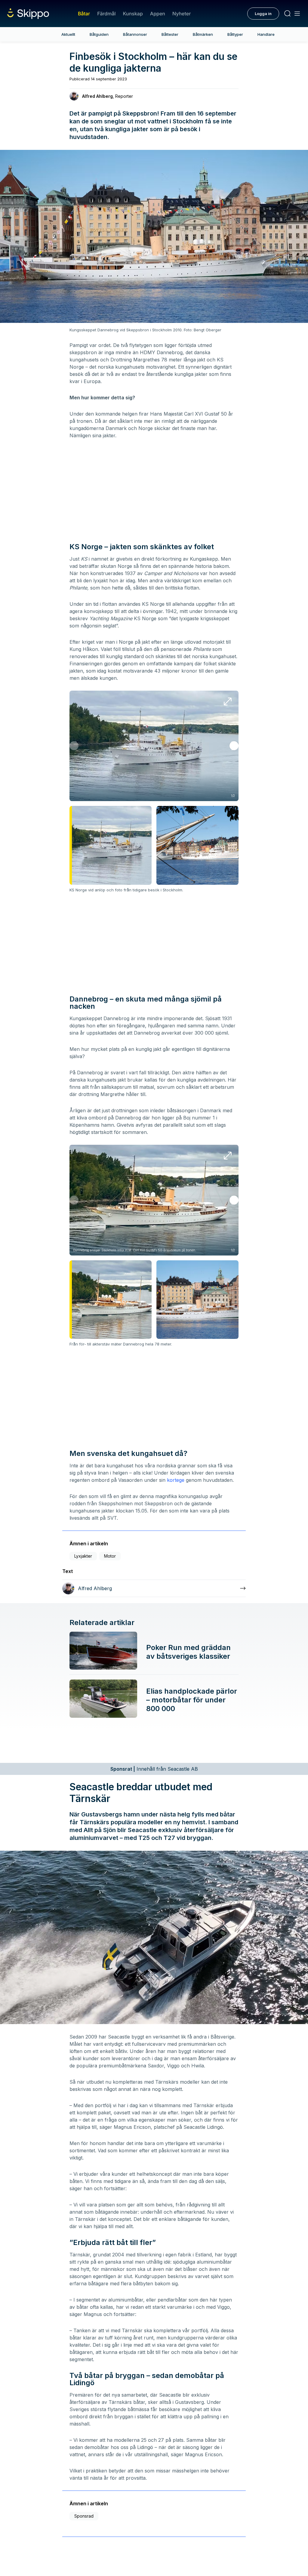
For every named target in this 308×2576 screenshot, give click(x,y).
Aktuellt (68, 34)
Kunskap (133, 14)
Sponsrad (84, 2516)
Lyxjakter (83, 1556)
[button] (234, 746)
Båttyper (235, 34)
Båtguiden (99, 34)
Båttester (170, 34)
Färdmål (106, 14)
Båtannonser (135, 34)
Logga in (263, 14)
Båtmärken (203, 34)
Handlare (266, 34)
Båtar (84, 14)
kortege (176, 1480)
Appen (158, 14)
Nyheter (182, 14)
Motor (110, 1556)
